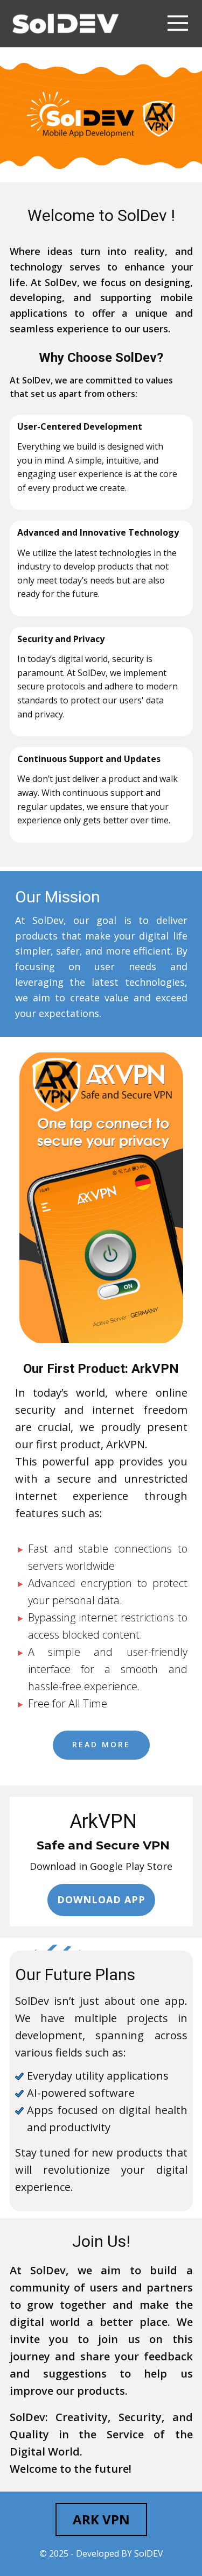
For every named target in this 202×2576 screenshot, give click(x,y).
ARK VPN (101, 2519)
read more (101, 1744)
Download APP (101, 1899)
